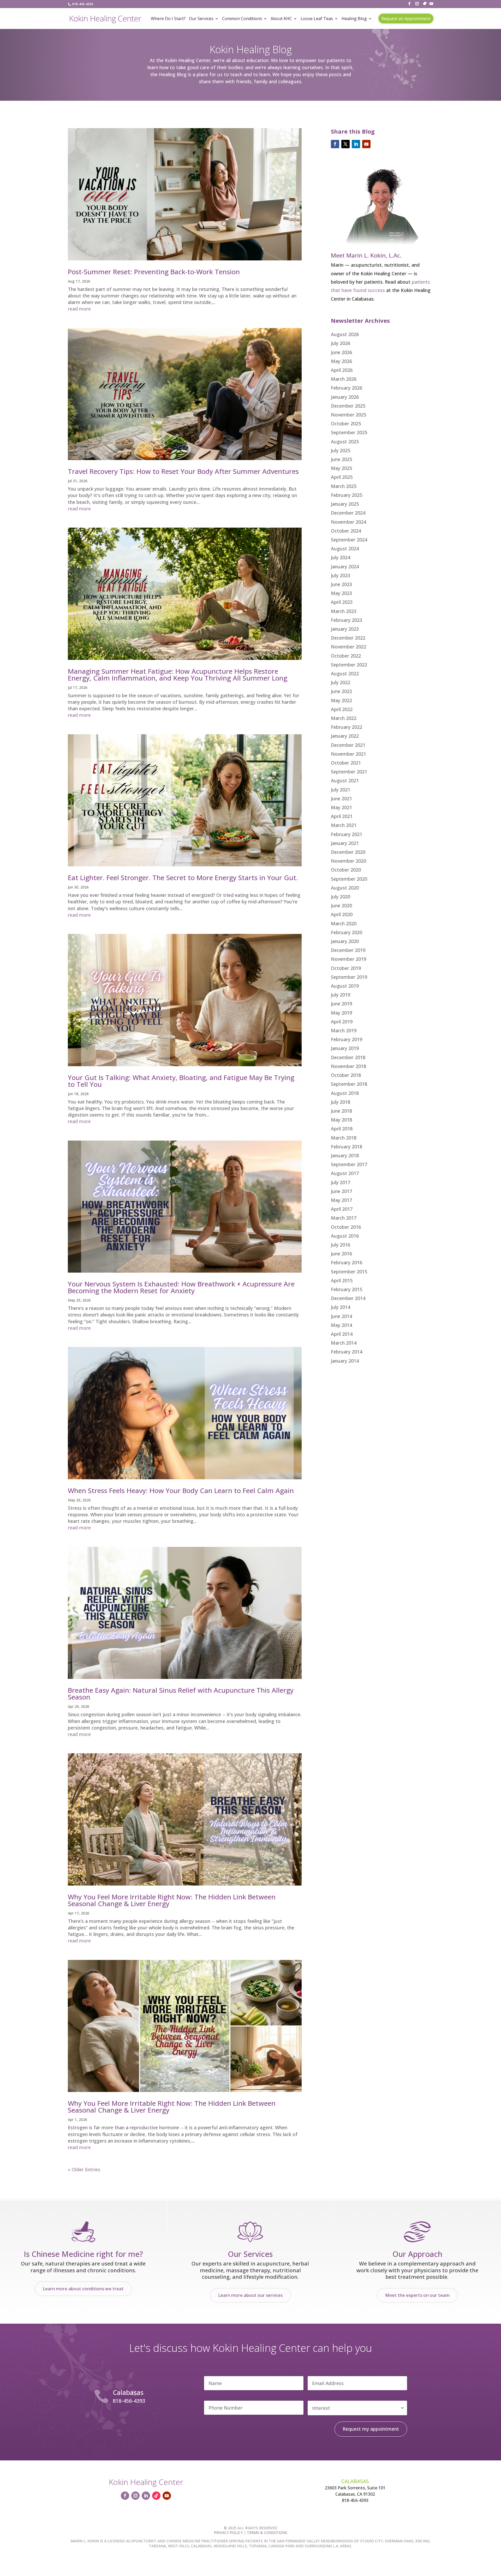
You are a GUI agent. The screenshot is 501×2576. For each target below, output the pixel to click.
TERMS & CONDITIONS (267, 2533)
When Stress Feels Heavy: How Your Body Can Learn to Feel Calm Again (181, 1490)
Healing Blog (354, 19)
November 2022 (348, 647)
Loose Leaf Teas (317, 19)
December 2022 (348, 638)
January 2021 (345, 843)
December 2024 (348, 513)
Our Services (201, 19)
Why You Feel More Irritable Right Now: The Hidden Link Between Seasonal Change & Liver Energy (172, 1900)
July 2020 (341, 897)
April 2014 (342, 1334)
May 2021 (341, 807)
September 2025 (349, 432)
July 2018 (341, 1102)
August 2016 (345, 1236)
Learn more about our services (250, 2295)
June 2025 (341, 459)
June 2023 (341, 584)
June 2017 (341, 1191)
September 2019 (349, 977)
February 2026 (347, 388)
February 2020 (347, 932)
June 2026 (341, 352)
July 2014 (341, 1307)
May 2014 (341, 1325)
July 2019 (341, 995)
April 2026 (342, 370)
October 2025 (346, 424)
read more (79, 309)
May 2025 (341, 468)
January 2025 (345, 504)
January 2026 (345, 397)
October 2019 (346, 968)
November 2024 (348, 522)
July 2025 (341, 450)
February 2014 (347, 1352)
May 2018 (341, 1120)
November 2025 (348, 415)
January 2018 (345, 1155)
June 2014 (341, 1316)
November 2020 (348, 861)
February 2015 (347, 1289)
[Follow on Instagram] (135, 2496)
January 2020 (345, 941)
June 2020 (341, 905)
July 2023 (341, 575)
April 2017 (342, 1209)
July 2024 (341, 557)
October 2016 (346, 1227)
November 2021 (348, 754)
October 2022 (346, 656)
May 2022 (341, 700)
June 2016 (341, 1254)
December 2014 (348, 1298)
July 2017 (341, 1182)
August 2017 (345, 1173)
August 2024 (345, 548)
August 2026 (345, 334)
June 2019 (341, 1004)
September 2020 (349, 879)
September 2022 (349, 665)
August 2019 (345, 986)
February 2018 (347, 1147)
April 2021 (342, 816)
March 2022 (344, 718)
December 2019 (348, 950)
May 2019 (341, 1013)
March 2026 (344, 379)
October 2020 (346, 870)
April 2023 (342, 602)
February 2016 (347, 1262)
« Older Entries (84, 2169)
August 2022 (345, 673)
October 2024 (346, 531)
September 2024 (349, 540)
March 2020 (344, 923)
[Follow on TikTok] (156, 2496)
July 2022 (341, 682)
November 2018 (348, 1066)
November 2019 (348, 959)
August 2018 (345, 1093)
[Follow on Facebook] (335, 144)
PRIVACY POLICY (228, 2533)
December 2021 (348, 745)
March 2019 (344, 1030)
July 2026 (341, 343)
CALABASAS (355, 2481)
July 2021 (341, 790)
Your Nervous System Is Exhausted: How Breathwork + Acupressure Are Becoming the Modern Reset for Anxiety (181, 1287)
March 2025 (344, 486)
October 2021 (346, 763)
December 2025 (348, 406)
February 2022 (347, 727)
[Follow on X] (345, 144)
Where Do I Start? (168, 19)
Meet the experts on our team (417, 2295)
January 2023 (345, 629)
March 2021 (344, 825)
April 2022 (342, 709)
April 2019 (342, 1022)
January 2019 (345, 1048)
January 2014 (345, 1361)
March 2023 (344, 611)
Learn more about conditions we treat (83, 2289)
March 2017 (344, 1218)
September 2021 (349, 772)
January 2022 (345, 736)
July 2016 (341, 1245)
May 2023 (341, 593)
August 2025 (345, 442)
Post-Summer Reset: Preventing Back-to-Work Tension (154, 272)
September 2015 (349, 1272)
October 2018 (346, 1075)
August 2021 (345, 780)
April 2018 (342, 1129)
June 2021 (341, 798)
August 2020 (345, 888)
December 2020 (348, 852)
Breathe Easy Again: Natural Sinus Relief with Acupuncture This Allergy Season (181, 1694)
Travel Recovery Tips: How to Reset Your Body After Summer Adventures (183, 471)
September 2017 (349, 1164)
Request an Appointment (406, 19)
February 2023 (347, 620)
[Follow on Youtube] (366, 144)
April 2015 (342, 1280)
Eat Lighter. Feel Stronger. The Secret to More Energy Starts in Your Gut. (183, 878)
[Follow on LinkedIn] (356, 144)
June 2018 (341, 1111)
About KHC (281, 19)
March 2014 (344, 1343)
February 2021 (347, 834)
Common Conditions (242, 19)
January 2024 (345, 567)
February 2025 (347, 495)
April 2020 (342, 914)
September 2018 (349, 1084)
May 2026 (341, 361)
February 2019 (347, 1039)
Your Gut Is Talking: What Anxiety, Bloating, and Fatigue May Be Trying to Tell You (181, 1081)
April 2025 (342, 477)
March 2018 (344, 1138)
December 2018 (348, 1057)
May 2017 (341, 1200)
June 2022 (341, 691)
